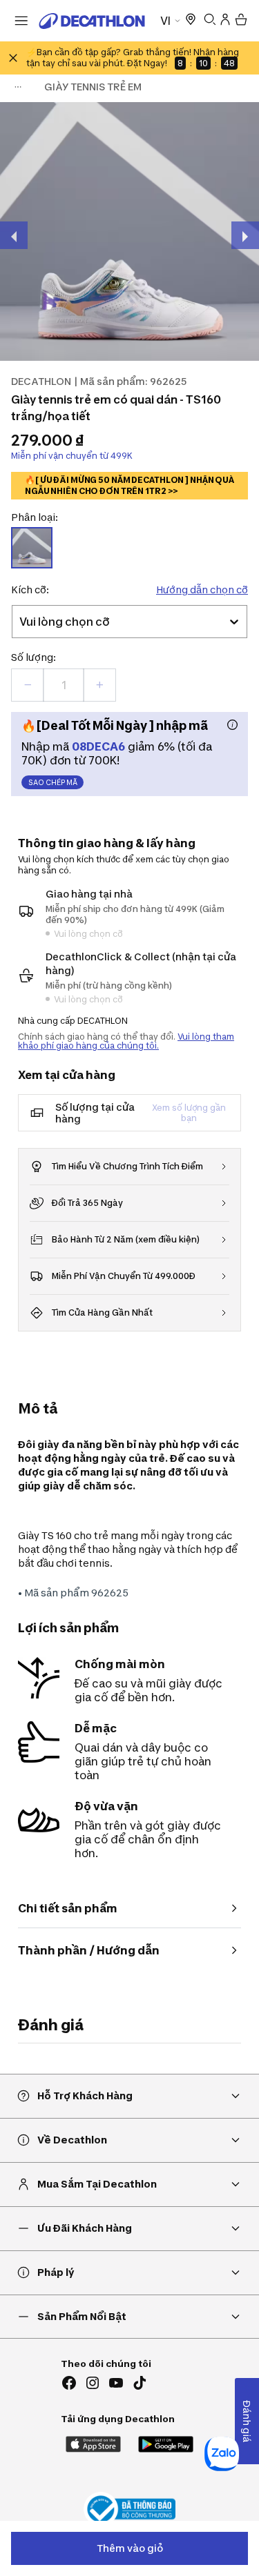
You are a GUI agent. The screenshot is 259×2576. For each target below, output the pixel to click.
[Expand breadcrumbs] (18, 87)
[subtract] (28, 685)
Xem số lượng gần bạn (189, 1113)
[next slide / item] (245, 235)
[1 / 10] (129, 231)
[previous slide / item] (14, 235)
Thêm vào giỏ (130, 2548)
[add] (99, 685)
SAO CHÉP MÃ (53, 782)
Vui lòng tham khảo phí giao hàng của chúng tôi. (126, 1041)
